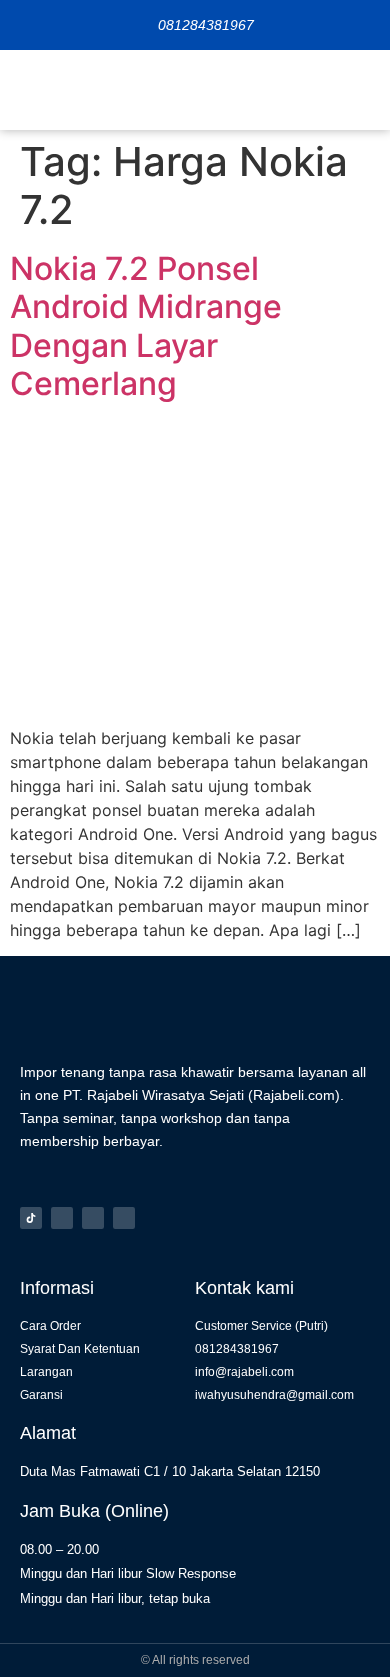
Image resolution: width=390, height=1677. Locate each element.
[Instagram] (62, 1218)
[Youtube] (124, 1218)
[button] (360, 90)
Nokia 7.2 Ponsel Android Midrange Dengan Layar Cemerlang (146, 326)
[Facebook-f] (93, 1218)
